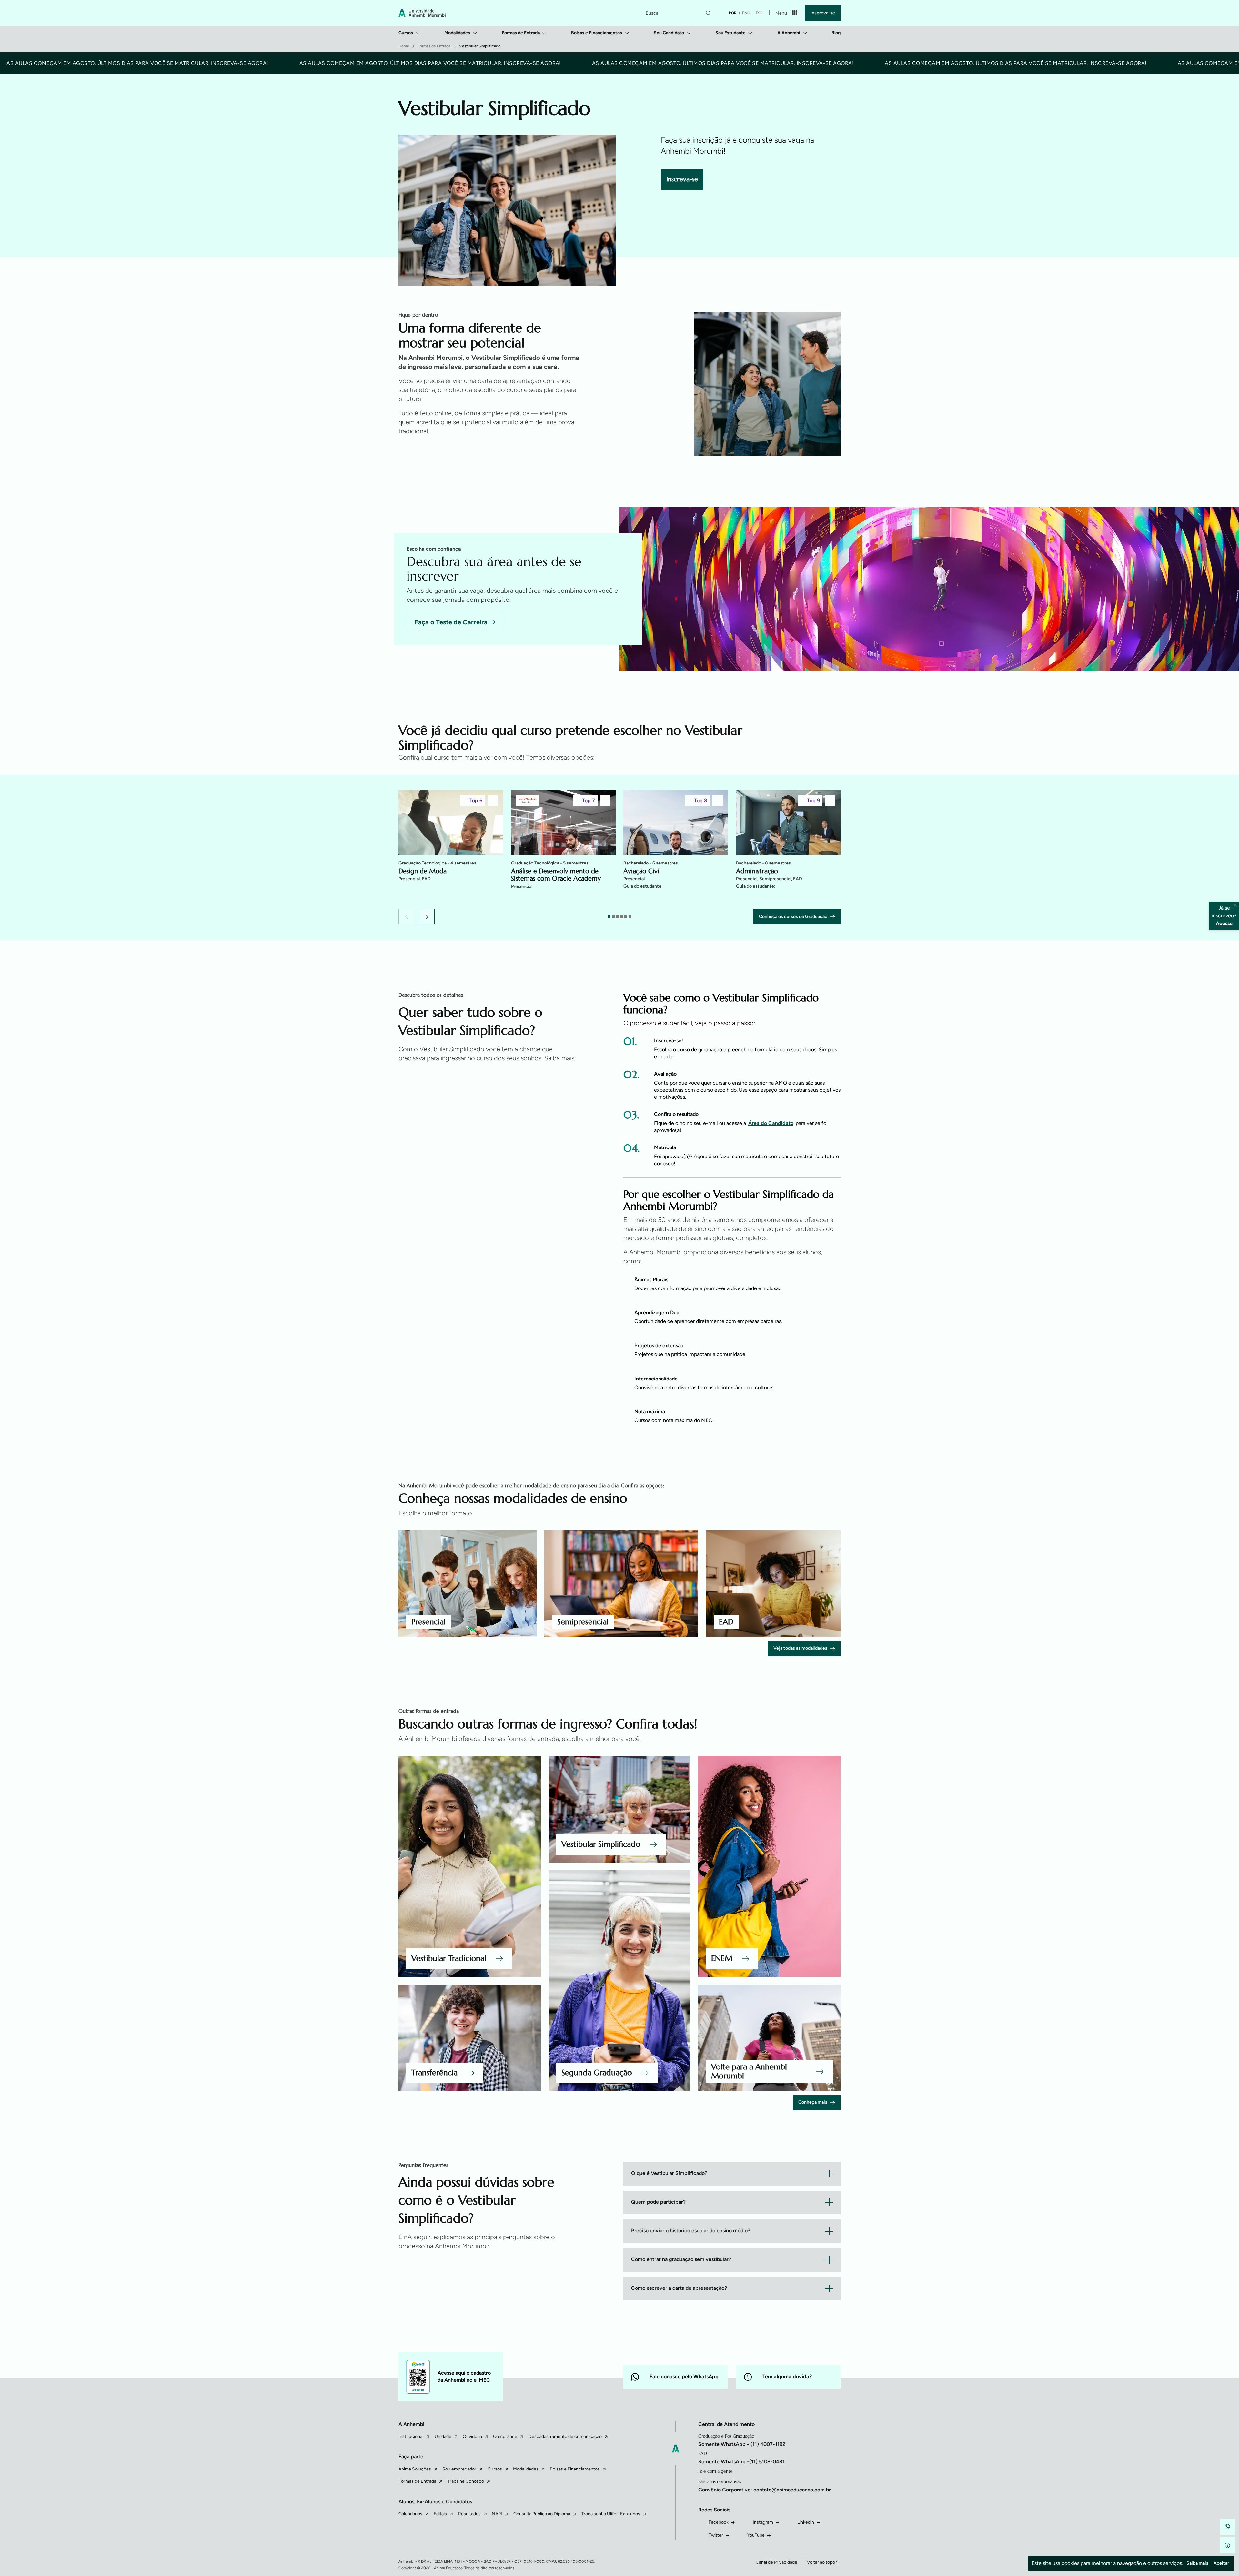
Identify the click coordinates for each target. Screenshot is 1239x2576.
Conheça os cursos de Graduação (793, 917)
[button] (406, 917)
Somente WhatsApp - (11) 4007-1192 (742, 2444)
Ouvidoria (472, 2436)
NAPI (497, 2514)
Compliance (505, 2436)
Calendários (410, 2514)
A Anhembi (789, 33)
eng (746, 13)
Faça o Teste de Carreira (451, 622)
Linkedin (806, 2522)
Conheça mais (813, 2102)
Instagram (763, 2522)
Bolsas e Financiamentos (597, 33)
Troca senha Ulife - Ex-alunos (611, 2514)
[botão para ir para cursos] (648, 243)
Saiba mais (1197, 2563)
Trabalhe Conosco (466, 2481)
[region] (619, 848)
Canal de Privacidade (776, 2562)
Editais (440, 2514)
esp (759, 13)
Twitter (716, 2535)
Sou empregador (459, 2469)
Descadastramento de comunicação (565, 2436)
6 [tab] (630, 917)
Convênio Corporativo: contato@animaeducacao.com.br (765, 2490)
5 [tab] (626, 917)
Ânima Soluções (415, 2469)
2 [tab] (613, 917)
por (733, 13)
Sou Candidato (669, 33)
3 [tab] (618, 917)
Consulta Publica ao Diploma (542, 2514)
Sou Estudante (730, 33)
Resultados (469, 2514)
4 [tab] (621, 917)
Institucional (411, 2436)
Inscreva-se (823, 13)
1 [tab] (609, 917)
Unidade (443, 2436)
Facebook (719, 2522)
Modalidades (457, 33)
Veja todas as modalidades (800, 1648)
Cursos (406, 33)
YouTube (756, 2535)
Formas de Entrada (521, 33)
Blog (836, 33)
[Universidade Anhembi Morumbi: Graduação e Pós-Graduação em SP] (422, 13)
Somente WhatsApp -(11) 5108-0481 (741, 2462)
